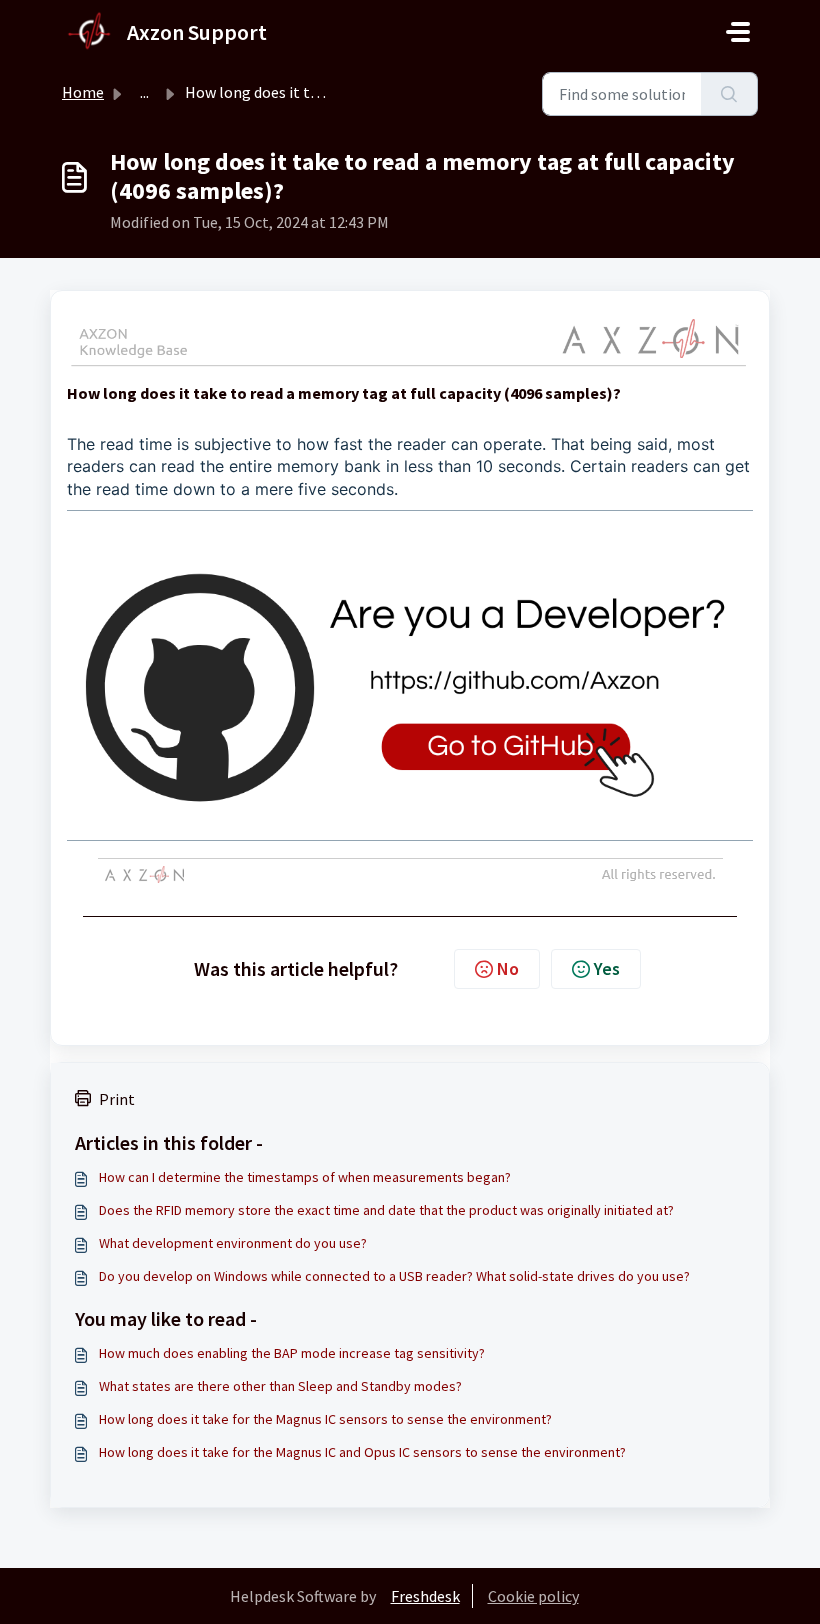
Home (83, 92)
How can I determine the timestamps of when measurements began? (305, 1177)
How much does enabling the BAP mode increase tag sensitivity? (292, 1353)
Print (117, 1099)
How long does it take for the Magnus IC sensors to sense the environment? (325, 1419)
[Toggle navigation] (738, 32)
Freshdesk (425, 1596)
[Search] (729, 94)
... (144, 92)
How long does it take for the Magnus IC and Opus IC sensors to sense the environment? (362, 1452)
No (508, 968)
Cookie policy (533, 1596)
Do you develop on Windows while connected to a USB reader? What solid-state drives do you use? (394, 1276)
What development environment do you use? (233, 1243)
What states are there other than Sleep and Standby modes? (280, 1386)
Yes (607, 968)
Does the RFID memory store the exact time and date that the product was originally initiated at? (386, 1210)
